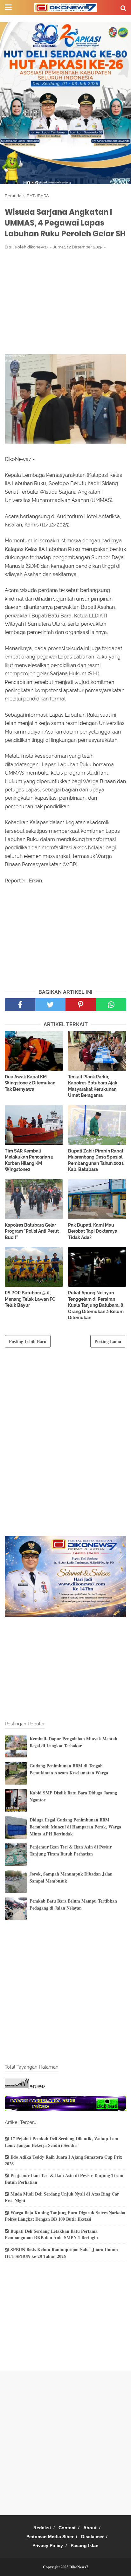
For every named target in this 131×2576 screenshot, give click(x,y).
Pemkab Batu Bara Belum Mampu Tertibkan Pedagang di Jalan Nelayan (73, 1904)
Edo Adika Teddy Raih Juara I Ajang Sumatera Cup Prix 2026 (63, 2160)
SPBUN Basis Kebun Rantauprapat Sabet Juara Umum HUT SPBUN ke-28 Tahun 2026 (61, 2253)
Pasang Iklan (85, 2545)
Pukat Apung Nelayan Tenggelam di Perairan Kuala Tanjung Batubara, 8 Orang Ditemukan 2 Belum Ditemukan (96, 1305)
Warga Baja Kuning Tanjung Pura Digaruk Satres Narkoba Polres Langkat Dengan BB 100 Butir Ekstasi (65, 2216)
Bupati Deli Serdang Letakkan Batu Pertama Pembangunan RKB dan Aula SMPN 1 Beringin (51, 2234)
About (90, 2528)
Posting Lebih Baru (28, 1341)
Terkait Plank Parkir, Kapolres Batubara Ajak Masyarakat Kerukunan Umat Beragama (93, 1086)
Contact (67, 2528)
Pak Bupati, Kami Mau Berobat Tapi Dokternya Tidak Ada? (93, 1231)
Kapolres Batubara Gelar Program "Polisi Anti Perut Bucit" (32, 1231)
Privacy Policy (48, 2545)
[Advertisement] (65, 302)
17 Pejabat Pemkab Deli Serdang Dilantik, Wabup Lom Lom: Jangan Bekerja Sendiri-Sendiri (62, 2142)
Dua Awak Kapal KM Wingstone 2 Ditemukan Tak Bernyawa (30, 1083)
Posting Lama (108, 1341)
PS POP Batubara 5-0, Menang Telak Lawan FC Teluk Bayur (30, 1299)
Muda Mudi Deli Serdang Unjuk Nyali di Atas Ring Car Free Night (62, 2197)
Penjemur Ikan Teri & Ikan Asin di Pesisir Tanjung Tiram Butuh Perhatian (71, 1850)
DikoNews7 (79, 2567)
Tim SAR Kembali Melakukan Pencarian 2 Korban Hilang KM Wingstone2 (29, 1160)
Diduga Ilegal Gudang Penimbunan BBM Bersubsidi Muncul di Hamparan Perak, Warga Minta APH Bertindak (75, 1827)
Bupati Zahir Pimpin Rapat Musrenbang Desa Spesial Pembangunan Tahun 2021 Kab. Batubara (96, 1160)
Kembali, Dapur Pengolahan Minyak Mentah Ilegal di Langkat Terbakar (73, 1742)
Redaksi (42, 2528)
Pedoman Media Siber (50, 2537)
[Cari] (123, 8)
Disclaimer (92, 2537)
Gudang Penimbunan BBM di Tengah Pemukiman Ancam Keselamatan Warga (69, 1769)
